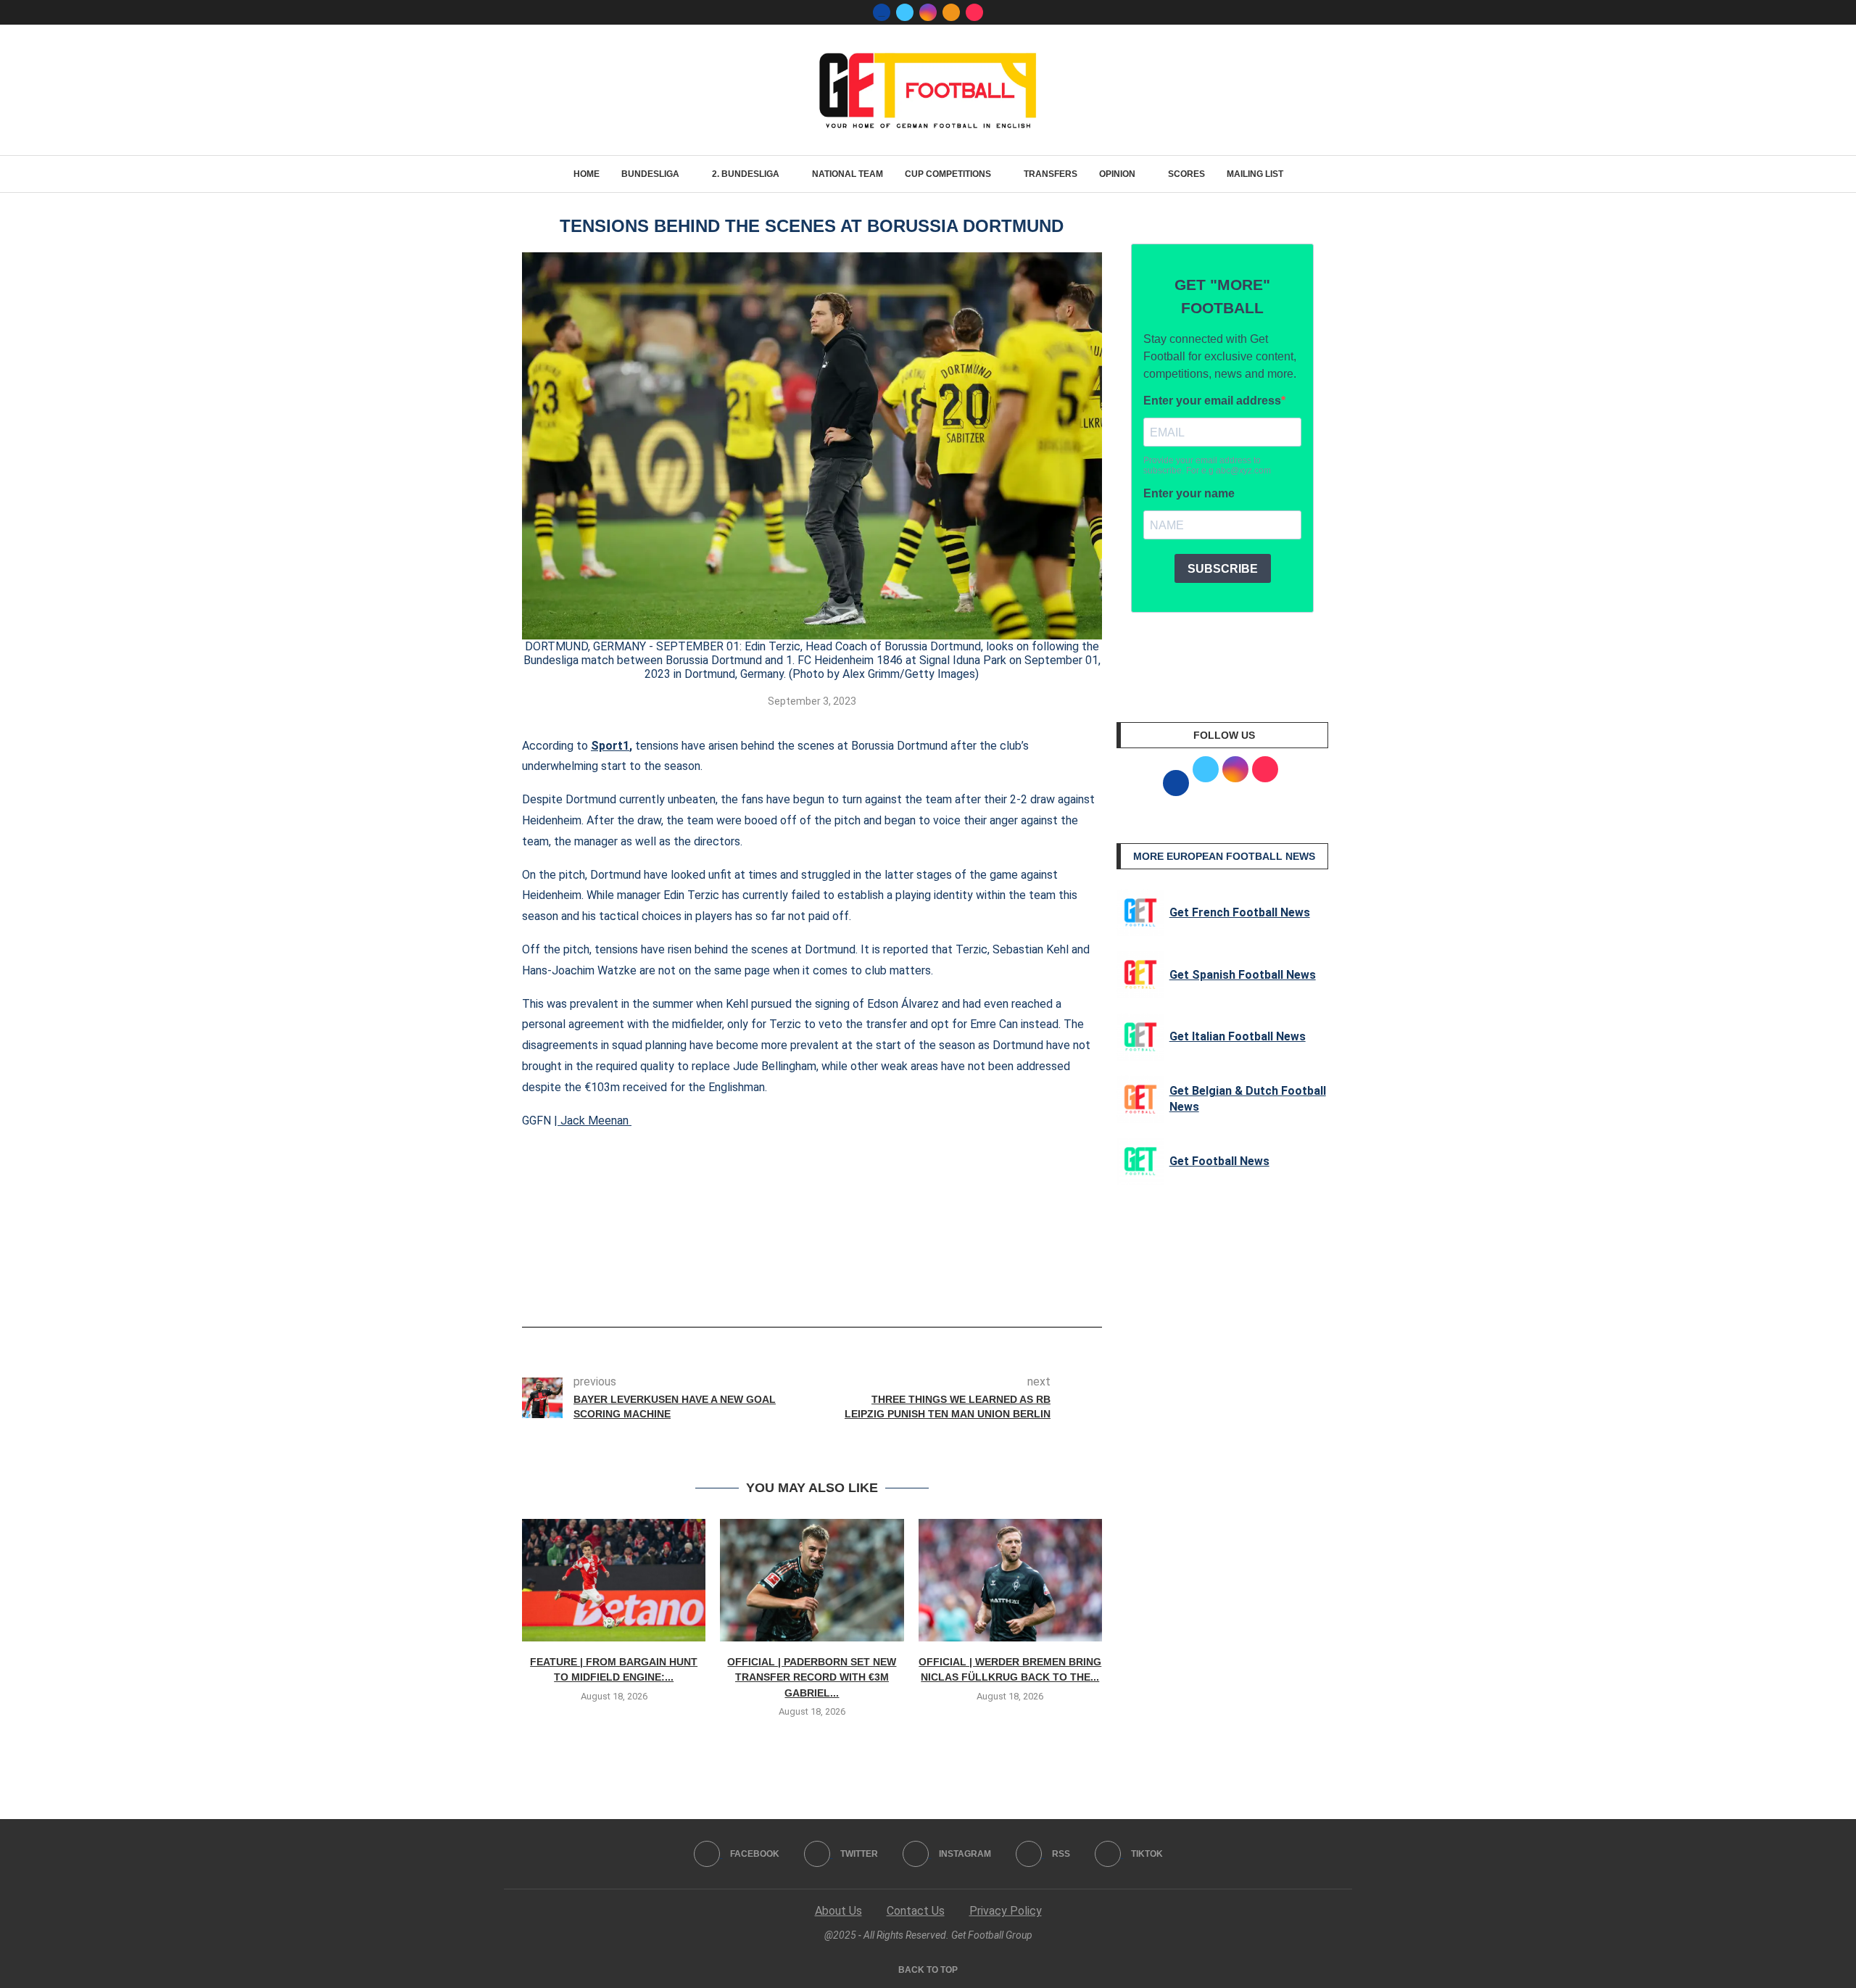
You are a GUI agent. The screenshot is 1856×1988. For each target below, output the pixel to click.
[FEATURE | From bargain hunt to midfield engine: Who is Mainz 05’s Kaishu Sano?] (614, 1580)
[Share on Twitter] (818, 1286)
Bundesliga (650, 174)
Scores (1186, 174)
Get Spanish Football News (1243, 975)
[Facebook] (882, 12)
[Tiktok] (974, 12)
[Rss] (951, 12)
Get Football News (1219, 1161)
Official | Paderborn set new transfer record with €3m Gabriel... (812, 1677)
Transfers (1051, 174)
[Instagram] (928, 12)
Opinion (1117, 174)
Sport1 (610, 746)
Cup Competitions (948, 174)
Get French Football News (1240, 912)
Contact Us (916, 1911)
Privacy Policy (1006, 1911)
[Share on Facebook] (790, 1286)
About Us (838, 1911)
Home (587, 174)
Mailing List (1255, 174)
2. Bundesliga (746, 174)
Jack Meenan (594, 1121)
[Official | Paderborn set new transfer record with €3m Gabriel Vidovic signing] (812, 1580)
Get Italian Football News (1238, 1036)
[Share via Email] (866, 1286)
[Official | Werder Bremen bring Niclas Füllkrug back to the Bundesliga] (1010, 1580)
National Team (848, 174)
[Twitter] (905, 12)
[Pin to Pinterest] (842, 1286)
